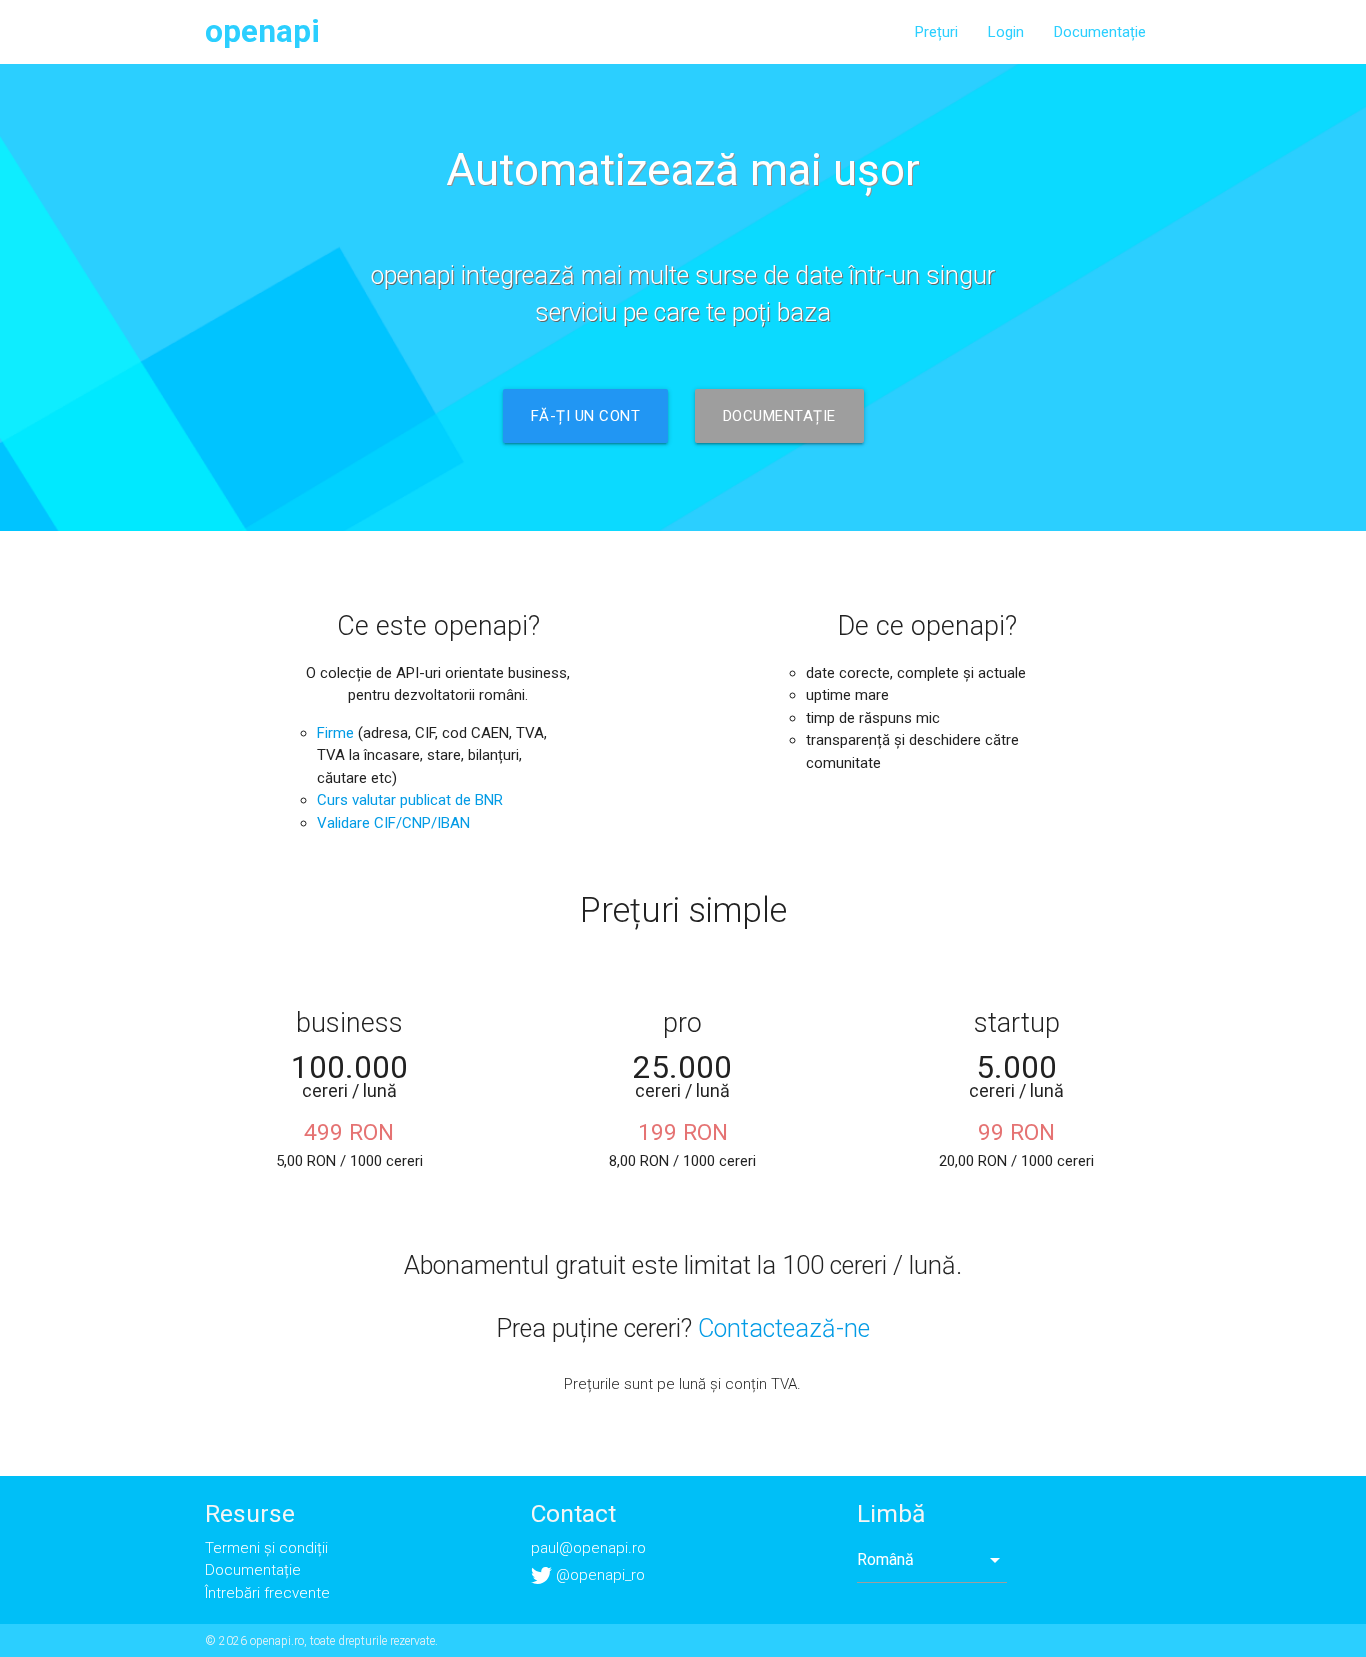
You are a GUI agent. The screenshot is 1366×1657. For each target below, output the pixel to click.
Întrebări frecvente (267, 1593)
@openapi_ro (598, 1575)
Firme (335, 733)
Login (1006, 32)
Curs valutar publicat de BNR (410, 800)
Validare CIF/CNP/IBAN (393, 823)
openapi (262, 31)
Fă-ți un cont (586, 416)
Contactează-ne (784, 1328)
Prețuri (936, 32)
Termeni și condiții (266, 1548)
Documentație (1100, 32)
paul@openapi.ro (588, 1548)
